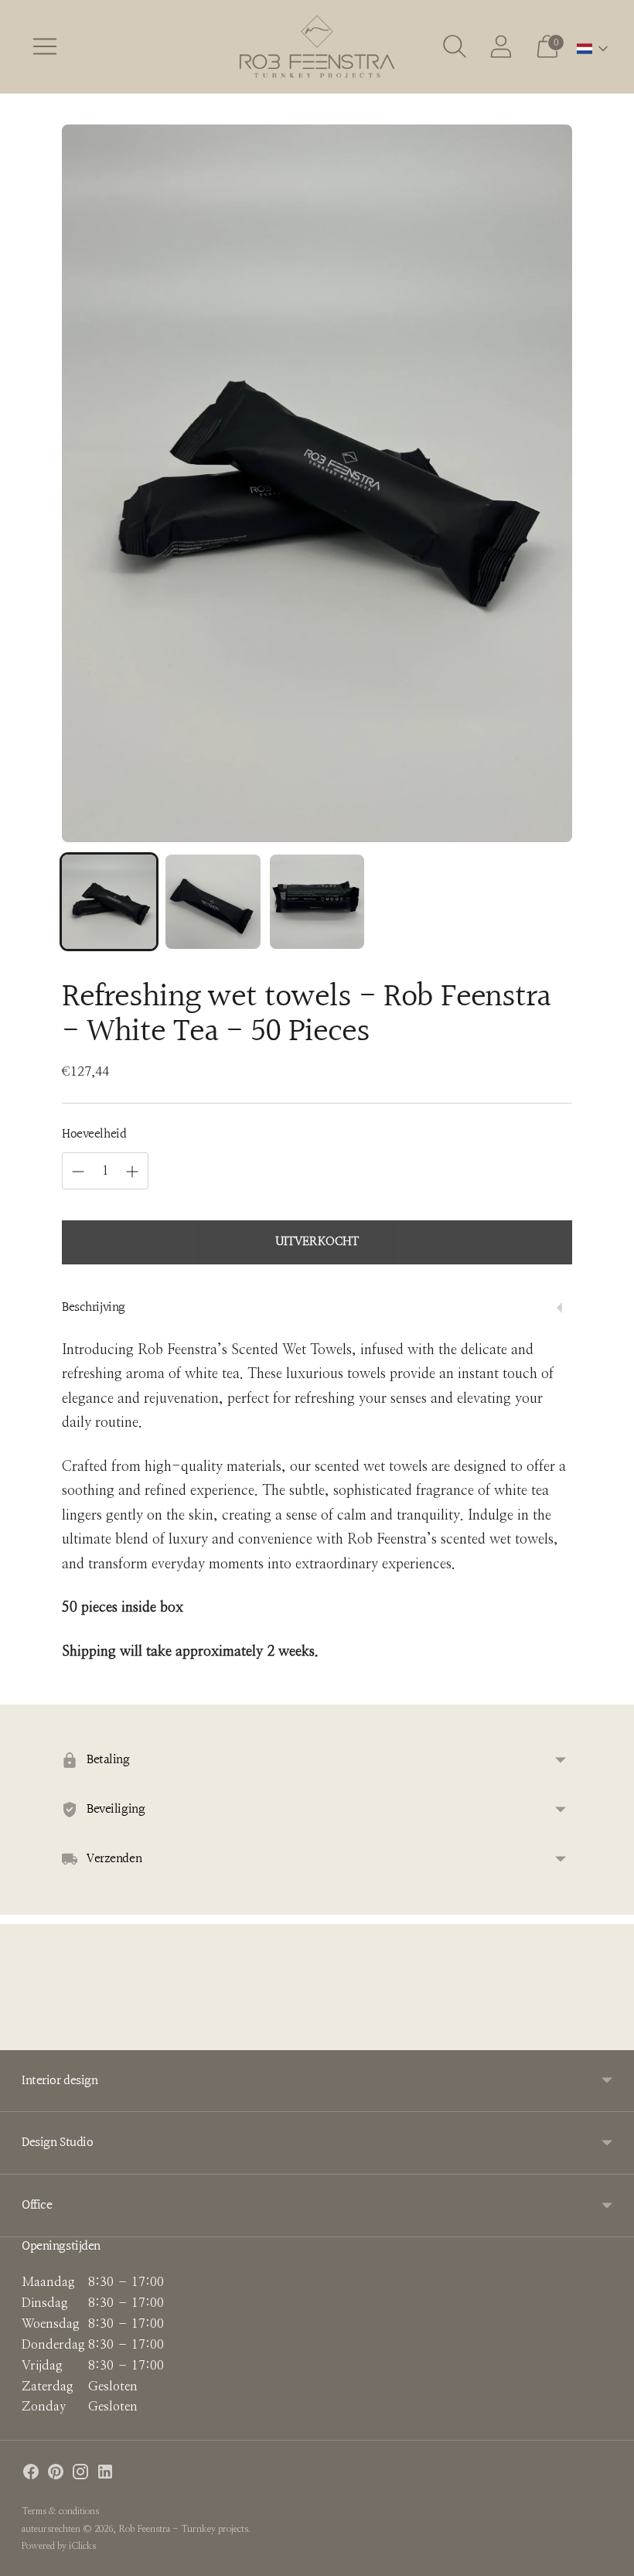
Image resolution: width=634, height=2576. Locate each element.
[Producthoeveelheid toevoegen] (132, 1172)
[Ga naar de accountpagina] (501, 46)
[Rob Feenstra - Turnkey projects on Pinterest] (56, 2475)
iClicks (82, 2546)
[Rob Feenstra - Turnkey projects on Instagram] (80, 2475)
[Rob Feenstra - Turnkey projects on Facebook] (31, 2475)
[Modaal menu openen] (45, 46)
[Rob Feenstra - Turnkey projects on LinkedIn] (105, 2475)
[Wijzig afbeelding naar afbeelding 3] (317, 902)
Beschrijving (94, 1307)
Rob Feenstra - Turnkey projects (183, 2529)
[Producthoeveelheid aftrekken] (78, 1172)
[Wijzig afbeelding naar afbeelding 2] (213, 902)
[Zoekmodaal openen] (455, 46)
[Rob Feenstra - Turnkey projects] (317, 47)
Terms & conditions (60, 2511)
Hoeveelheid (94, 1134)
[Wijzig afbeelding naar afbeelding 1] (109, 902)
